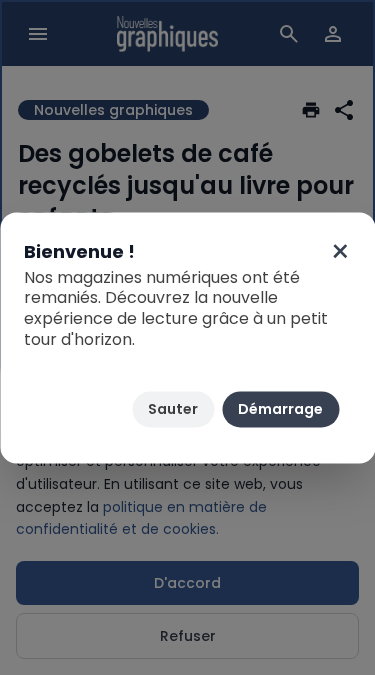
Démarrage (280, 409)
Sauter (173, 409)
